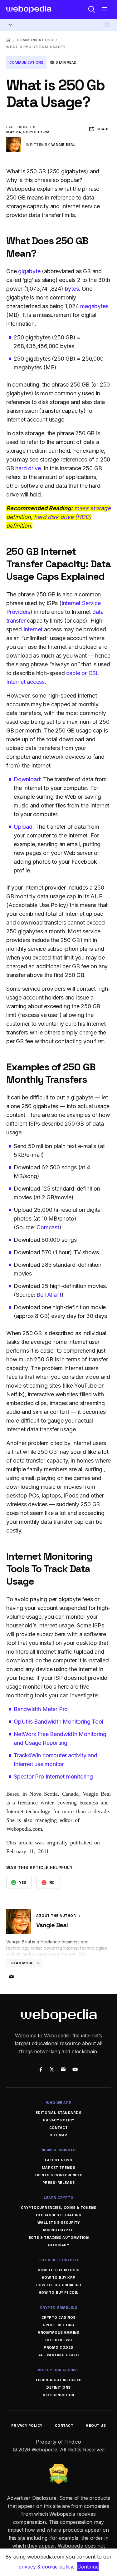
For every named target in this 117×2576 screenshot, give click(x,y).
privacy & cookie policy (46, 2567)
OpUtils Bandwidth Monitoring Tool (58, 1722)
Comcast (48, 1227)
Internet (33, 629)
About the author (57, 1916)
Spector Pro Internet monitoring (53, 1777)
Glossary (58, 2245)
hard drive (28, 468)
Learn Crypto (58, 2198)
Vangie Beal (63, 145)
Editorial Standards (59, 2113)
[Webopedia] (29, 9)
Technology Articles (58, 2380)
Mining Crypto (58, 2230)
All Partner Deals (59, 2355)
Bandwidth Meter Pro (41, 1709)
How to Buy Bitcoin (58, 2270)
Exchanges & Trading (59, 2215)
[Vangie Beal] (14, 140)
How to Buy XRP (59, 2277)
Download (27, 779)
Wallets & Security (59, 2223)
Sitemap (58, 2135)
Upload (23, 827)
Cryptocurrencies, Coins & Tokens (59, 2208)
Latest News (59, 2160)
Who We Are (59, 2103)
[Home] (8, 40)
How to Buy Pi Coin (59, 2292)
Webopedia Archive (58, 2370)
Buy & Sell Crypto (59, 2260)
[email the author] (11, 1977)
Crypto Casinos (59, 2317)
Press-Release (59, 2183)
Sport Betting (58, 2325)
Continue (88, 2567)
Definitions (58, 2387)
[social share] (41, 2070)
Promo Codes (58, 2347)
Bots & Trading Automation (59, 2238)
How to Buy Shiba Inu (59, 2285)
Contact (59, 2128)
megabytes (94, 306)
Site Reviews (59, 2340)
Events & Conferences (59, 2175)
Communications (35, 40)
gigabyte (29, 271)
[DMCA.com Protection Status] (59, 2468)
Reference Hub (58, 2395)
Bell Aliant (49, 1295)
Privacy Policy (59, 2120)
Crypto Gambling (59, 2307)
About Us (96, 2425)
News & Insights (59, 2150)
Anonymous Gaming (58, 2332)
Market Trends (59, 2168)
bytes (72, 289)
